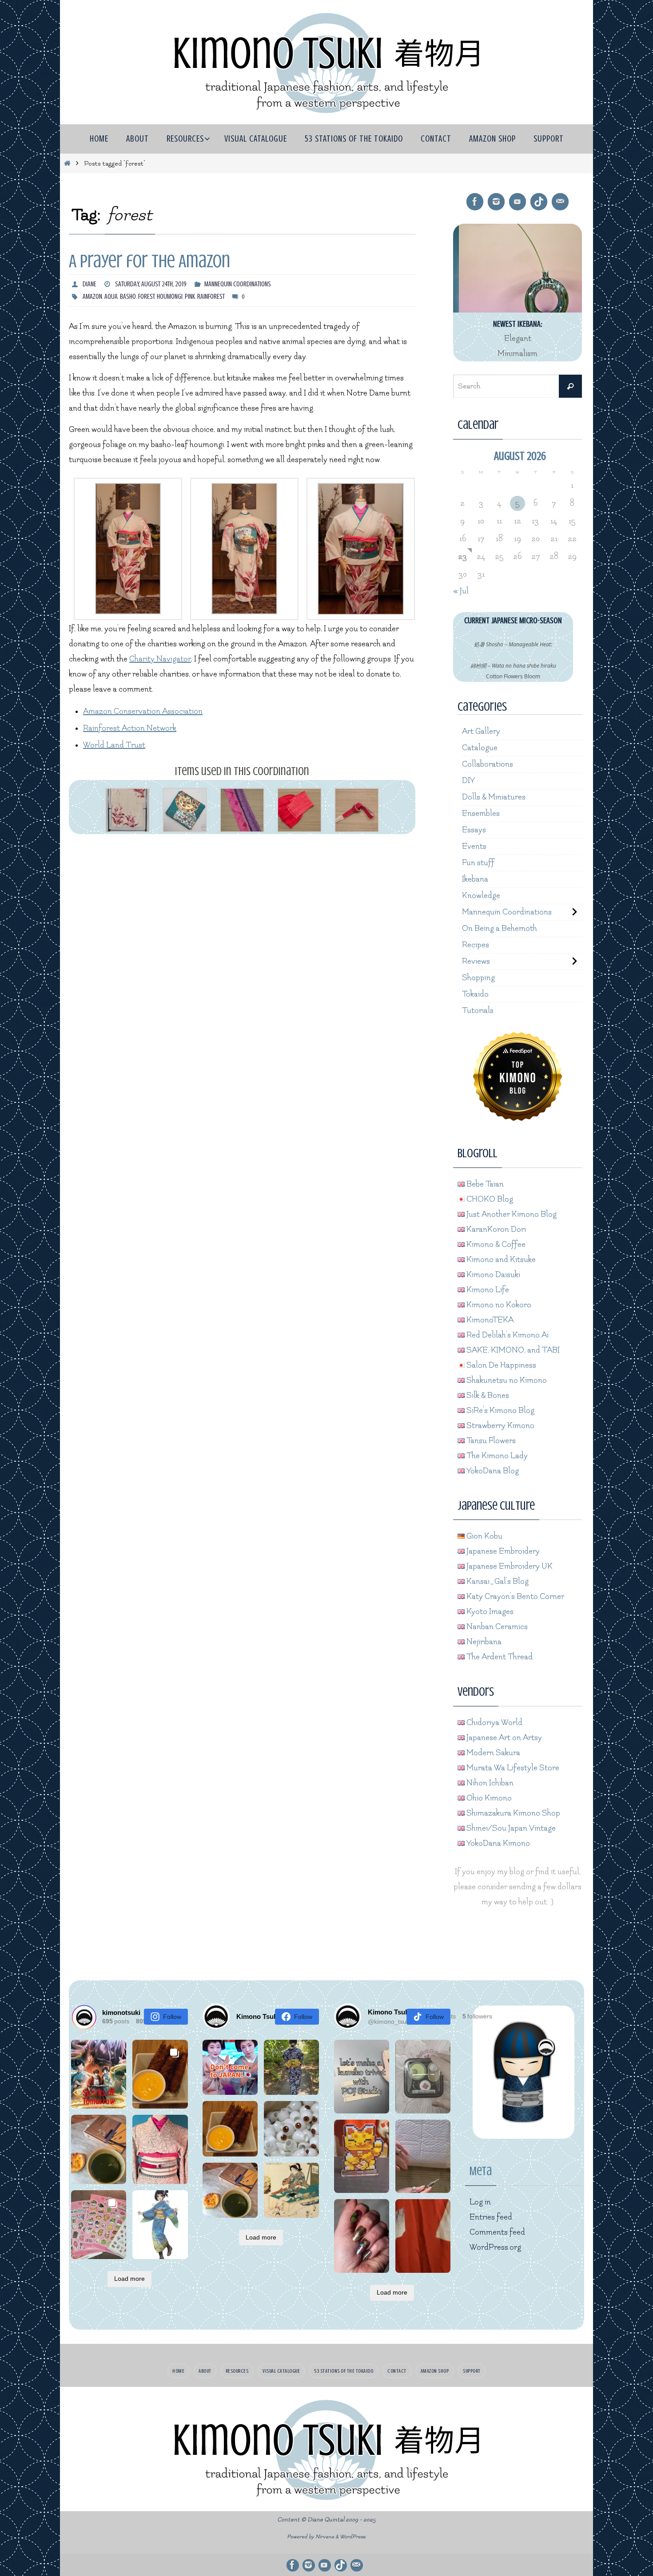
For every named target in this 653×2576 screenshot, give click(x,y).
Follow (172, 2017)
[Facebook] (475, 202)
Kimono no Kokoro (498, 1305)
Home (178, 2371)
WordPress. (353, 2537)
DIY (468, 781)
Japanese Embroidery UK (509, 1566)
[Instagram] (496, 202)
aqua (111, 297)
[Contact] (560, 202)
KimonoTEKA (489, 1320)
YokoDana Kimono (497, 1843)
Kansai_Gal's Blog (497, 1581)
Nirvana (325, 2537)
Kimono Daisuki (492, 1275)
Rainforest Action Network (130, 728)
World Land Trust (114, 745)
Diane (90, 284)
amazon (92, 297)
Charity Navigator (160, 659)
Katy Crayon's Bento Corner (514, 1597)
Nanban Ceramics (496, 1627)
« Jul (461, 591)
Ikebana (475, 879)
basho (128, 297)
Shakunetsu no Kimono (506, 1380)
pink (190, 297)
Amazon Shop (435, 2371)
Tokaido (475, 994)
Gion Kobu (484, 1536)
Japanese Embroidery (502, 1551)
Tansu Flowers (490, 1441)
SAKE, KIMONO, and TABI (512, 1350)
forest (146, 297)
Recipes (476, 945)
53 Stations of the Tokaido (344, 2371)
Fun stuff (478, 863)
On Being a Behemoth (500, 928)
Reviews (476, 961)
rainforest (211, 297)
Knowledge (481, 896)
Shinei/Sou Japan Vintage (510, 1828)
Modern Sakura (492, 1753)
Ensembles (481, 813)
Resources (237, 2371)
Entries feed (491, 2217)
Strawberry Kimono (500, 1426)
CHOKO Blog (489, 1199)
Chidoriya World (494, 1723)
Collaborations (488, 764)
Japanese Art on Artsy (503, 1738)
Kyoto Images (489, 1612)
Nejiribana (483, 1642)
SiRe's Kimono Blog (500, 1411)
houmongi (170, 297)
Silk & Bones (487, 1395)
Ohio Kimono (488, 1798)
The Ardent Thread (499, 1657)
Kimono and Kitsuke (500, 1260)
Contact (397, 2371)
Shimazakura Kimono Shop (512, 1813)
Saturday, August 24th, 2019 (151, 284)
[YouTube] (518, 202)
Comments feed (497, 2232)
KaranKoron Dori (495, 1229)
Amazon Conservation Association (143, 711)
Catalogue (480, 748)
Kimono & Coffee (495, 1244)
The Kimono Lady (496, 1456)
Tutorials (478, 1011)
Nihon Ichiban (489, 1783)
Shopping (478, 978)
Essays (474, 830)
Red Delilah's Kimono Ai (507, 1335)
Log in (480, 2202)
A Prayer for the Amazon (149, 261)
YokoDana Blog (492, 1471)
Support (472, 2371)
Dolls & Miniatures (494, 797)
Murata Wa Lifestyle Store (512, 1768)
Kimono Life (487, 1290)
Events (474, 846)
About (205, 2371)
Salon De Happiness (500, 1365)
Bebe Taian (484, 1184)
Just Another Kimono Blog (511, 1214)
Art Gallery (481, 731)
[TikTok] (539, 202)
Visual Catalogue (281, 2371)
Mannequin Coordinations (238, 284)
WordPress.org (495, 2247)
